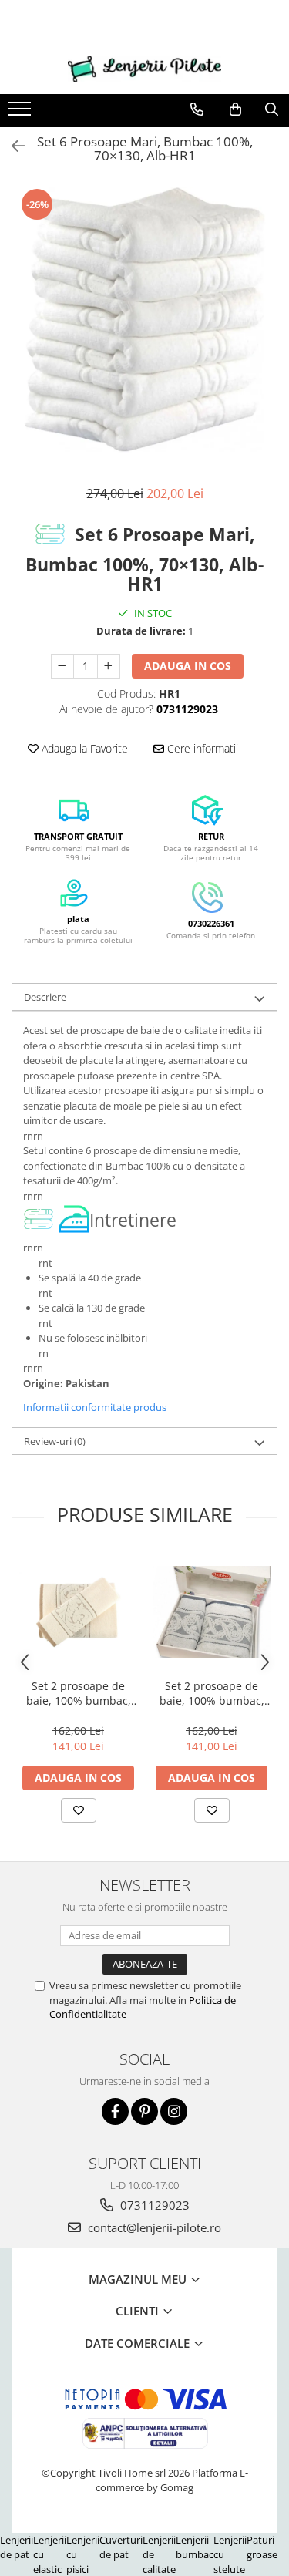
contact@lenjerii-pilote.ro (153, 2227)
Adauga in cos (188, 666)
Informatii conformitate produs (95, 1407)
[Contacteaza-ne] (197, 109)
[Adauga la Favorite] (79, 1810)
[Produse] (21, 113)
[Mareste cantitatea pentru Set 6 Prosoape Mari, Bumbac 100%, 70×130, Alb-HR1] (109, 666)
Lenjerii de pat (17, 2547)
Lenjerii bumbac (195, 2547)
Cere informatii (201, 748)
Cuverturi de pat (121, 2547)
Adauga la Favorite (83, 748)
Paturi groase (262, 2547)
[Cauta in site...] (272, 109)
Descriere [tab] (45, 997)
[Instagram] (174, 2111)
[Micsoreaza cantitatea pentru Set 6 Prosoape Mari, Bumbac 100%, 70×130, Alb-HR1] (62, 666)
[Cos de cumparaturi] (235, 109)
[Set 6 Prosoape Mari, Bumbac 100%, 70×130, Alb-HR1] (144, 320)
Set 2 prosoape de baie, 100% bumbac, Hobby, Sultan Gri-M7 (212, 1693)
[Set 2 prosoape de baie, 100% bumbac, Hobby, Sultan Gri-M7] (212, 1612)
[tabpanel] (144, 320)
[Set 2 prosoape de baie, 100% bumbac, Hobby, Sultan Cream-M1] (78, 1611)
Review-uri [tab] (55, 1441)
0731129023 (153, 2205)
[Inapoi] (12, 146)
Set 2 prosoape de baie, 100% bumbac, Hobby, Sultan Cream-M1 (78, 1693)
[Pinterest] (144, 2111)
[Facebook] (115, 2111)
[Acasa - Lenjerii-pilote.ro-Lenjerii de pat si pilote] (145, 69)
